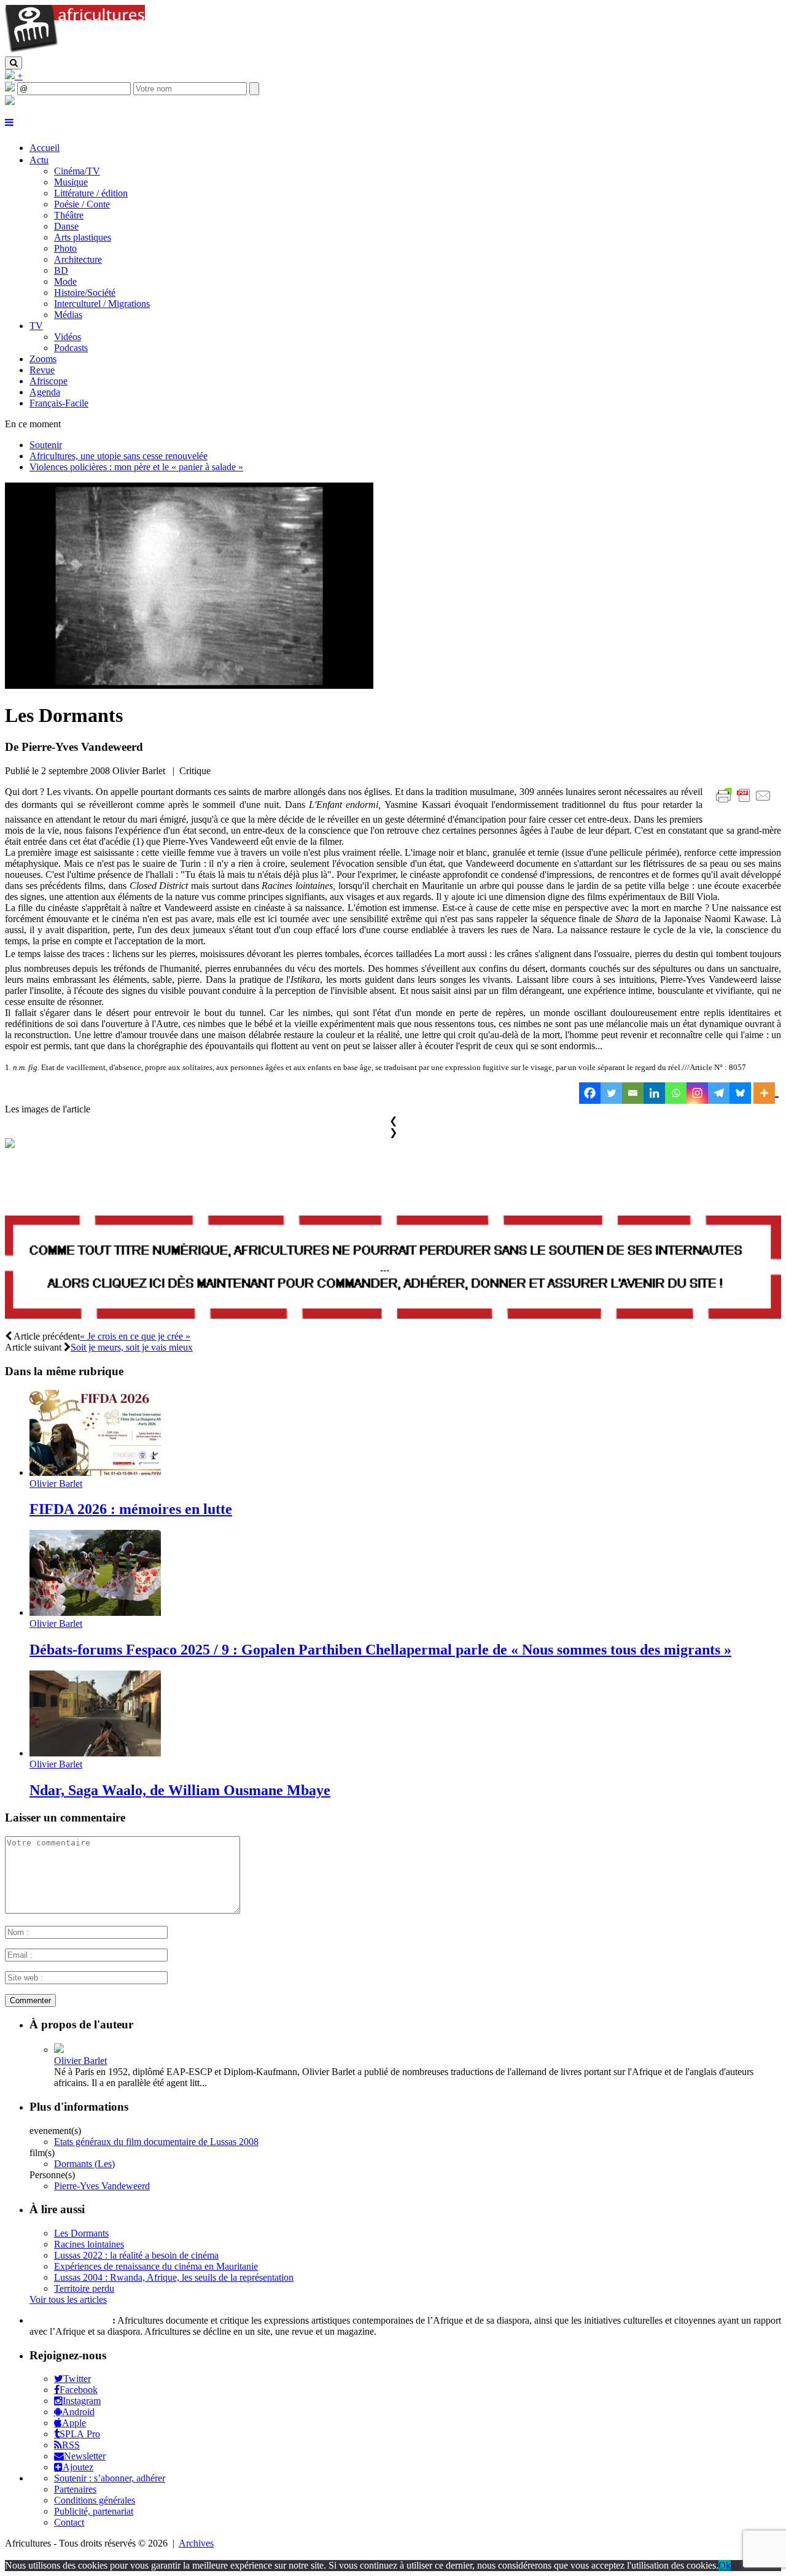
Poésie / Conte (82, 204)
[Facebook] (590, 1093)
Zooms (43, 359)
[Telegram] (719, 1093)
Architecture (78, 259)
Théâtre (69, 215)
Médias (68, 315)
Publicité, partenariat (94, 2511)
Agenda (45, 392)
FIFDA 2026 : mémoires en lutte (131, 1509)
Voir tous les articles (68, 2299)
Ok (725, 2565)
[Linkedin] (654, 1093)
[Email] (633, 1093)
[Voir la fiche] (59, 2050)
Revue (42, 370)
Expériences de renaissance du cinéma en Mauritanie (156, 2266)
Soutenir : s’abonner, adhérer (110, 2478)
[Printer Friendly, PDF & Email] (745, 802)
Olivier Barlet (56, 1484)
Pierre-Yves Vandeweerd (102, 2186)
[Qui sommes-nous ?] (10, 102)
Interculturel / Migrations (102, 304)
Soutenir (46, 445)
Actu (39, 160)
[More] (766, 1093)
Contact (69, 2522)
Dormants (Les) (84, 2164)
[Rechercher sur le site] (14, 63)
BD (61, 270)
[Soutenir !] (393, 1269)
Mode (65, 281)
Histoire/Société (85, 293)
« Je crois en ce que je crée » (135, 1336)
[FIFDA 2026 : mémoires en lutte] (95, 1472)
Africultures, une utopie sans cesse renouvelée (119, 456)
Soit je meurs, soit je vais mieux (132, 1347)
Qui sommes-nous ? (70, 2320)
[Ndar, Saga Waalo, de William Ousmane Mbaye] (95, 1753)
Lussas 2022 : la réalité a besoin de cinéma (136, 2255)
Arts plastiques (83, 237)
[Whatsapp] (676, 1093)
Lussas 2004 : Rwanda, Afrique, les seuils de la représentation (174, 2277)
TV (36, 326)
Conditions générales (95, 2500)
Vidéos (68, 337)
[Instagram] (697, 1093)
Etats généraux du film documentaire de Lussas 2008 (156, 2142)
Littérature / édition (91, 193)
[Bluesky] (740, 1093)
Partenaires (75, 2489)
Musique (71, 182)
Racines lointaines (89, 2244)
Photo (65, 248)
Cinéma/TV (77, 171)
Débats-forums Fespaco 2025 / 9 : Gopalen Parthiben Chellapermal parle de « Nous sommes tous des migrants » (380, 1650)
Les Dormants (81, 2233)
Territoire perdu (84, 2288)
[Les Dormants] (189, 685)
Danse (66, 226)
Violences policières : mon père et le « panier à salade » (136, 467)
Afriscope (49, 381)
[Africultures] (75, 51)
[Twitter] (611, 1093)
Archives (196, 2543)
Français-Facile (59, 403)
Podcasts (71, 348)
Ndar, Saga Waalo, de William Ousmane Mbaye (180, 1790)
